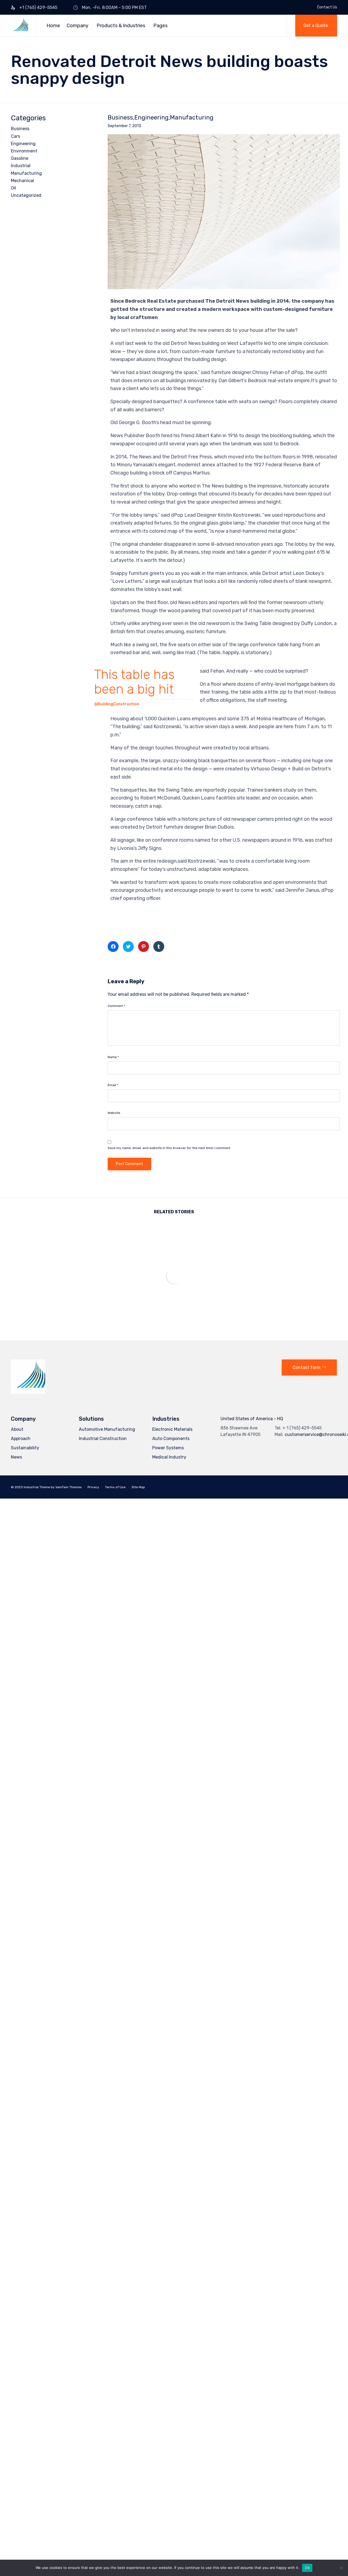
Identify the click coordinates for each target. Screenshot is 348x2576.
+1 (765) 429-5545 (38, 7)
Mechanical (22, 181)
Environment (24, 151)
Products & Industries (121, 26)
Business (120, 118)
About (17, 1429)
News (16, 1457)
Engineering (151, 118)
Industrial (21, 166)
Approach (21, 1439)
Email (113, 1085)
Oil (13, 188)
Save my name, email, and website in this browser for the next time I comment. (169, 1148)
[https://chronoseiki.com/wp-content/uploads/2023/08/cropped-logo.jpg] (28, 1392)
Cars (15, 136)
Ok (307, 2568)
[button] (316, 26)
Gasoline (20, 158)
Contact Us (327, 7)
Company (77, 26)
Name (113, 1057)
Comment (116, 1006)
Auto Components (171, 1439)
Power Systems (168, 1448)
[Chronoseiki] (19, 26)
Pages (160, 26)
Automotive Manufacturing (107, 1429)
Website (114, 1113)
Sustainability (25, 1448)
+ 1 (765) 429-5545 (302, 1428)
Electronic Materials (172, 1429)
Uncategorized (26, 195)
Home (53, 26)
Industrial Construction (103, 1439)
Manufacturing (192, 118)
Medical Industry (169, 1457)
